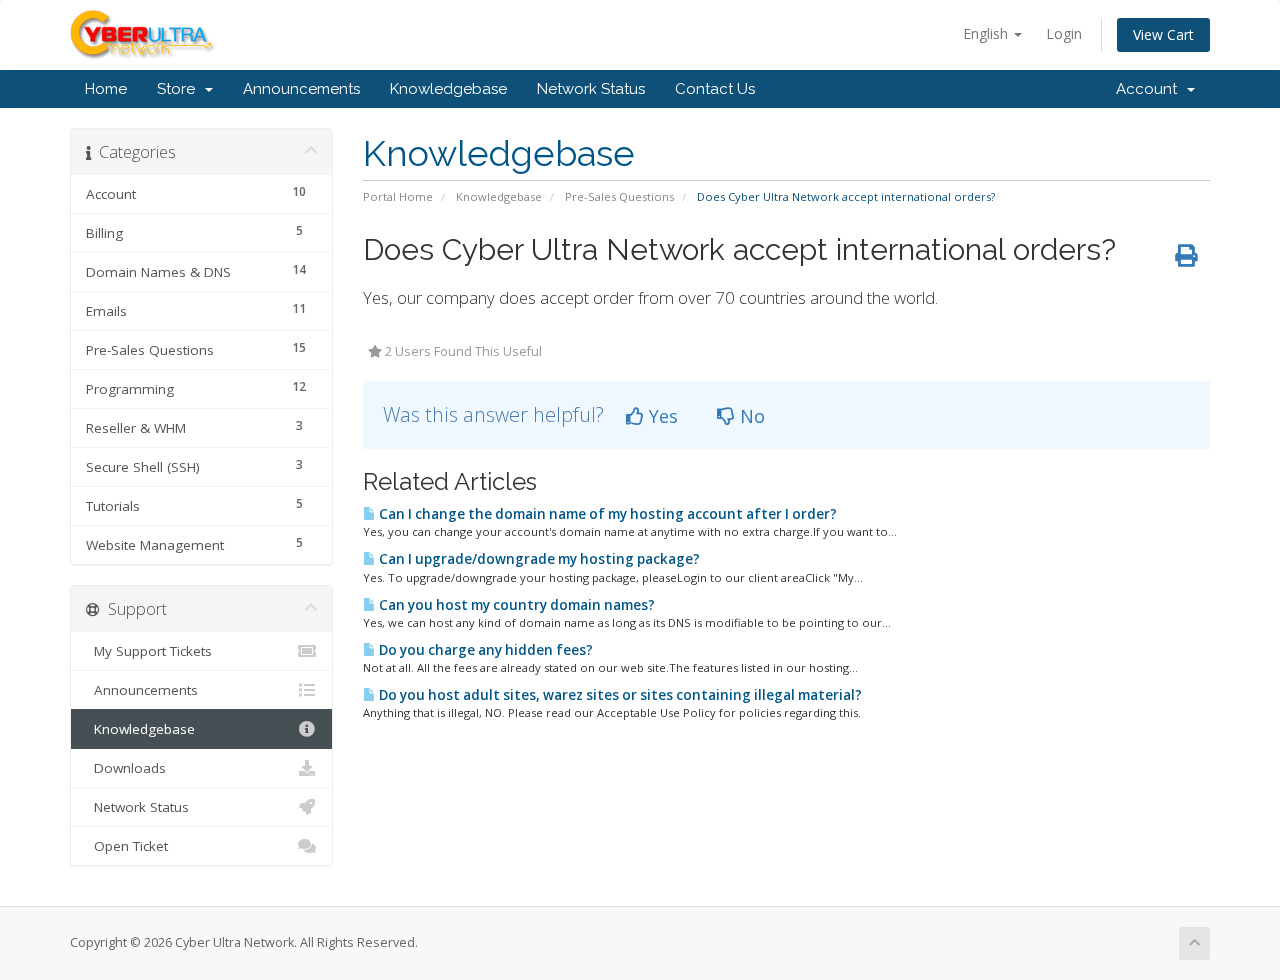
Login (1064, 33)
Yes (661, 416)
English (987, 33)
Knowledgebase (448, 89)
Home (106, 89)
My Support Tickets (149, 651)
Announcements (301, 89)
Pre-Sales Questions (619, 196)
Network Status (591, 89)
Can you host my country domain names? (515, 605)
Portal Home (398, 196)
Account (1150, 89)
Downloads (126, 768)
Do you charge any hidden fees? (484, 650)
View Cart (1163, 34)
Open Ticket (127, 846)
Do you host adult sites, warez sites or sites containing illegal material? (619, 695)
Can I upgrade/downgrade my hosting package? (538, 559)
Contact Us (715, 89)
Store (180, 89)
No (750, 416)
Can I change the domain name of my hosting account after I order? (606, 514)
